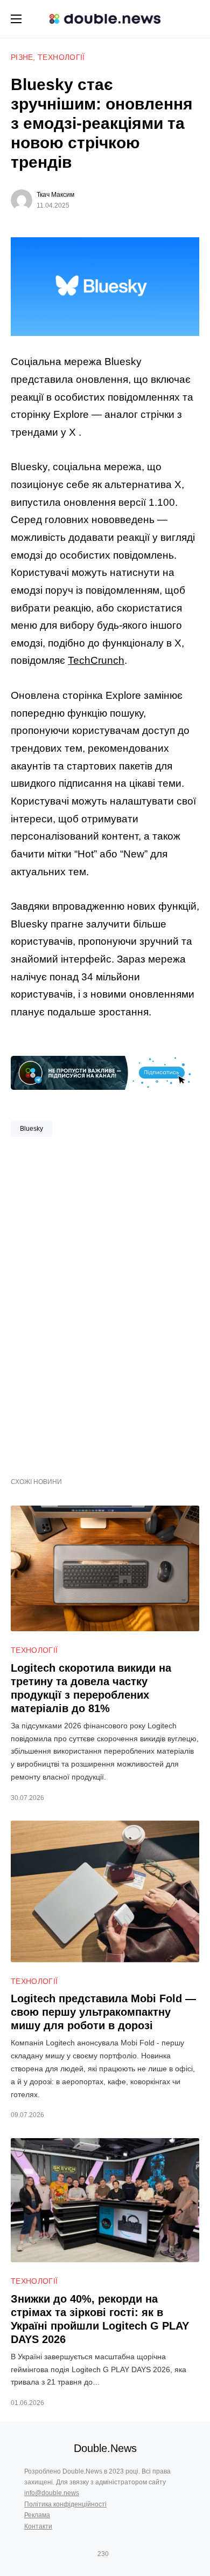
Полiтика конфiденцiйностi (65, 2504)
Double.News (105, 2448)
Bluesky (31, 1129)
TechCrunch (96, 660)
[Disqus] (105, 1303)
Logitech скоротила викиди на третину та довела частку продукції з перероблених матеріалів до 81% (91, 1688)
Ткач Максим (55, 195)
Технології (61, 57)
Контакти (38, 2526)
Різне (22, 57)
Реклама (37, 2515)
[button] (16, 19)
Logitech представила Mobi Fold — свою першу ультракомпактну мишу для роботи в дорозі (103, 2012)
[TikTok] (118, 2554)
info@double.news (52, 2493)
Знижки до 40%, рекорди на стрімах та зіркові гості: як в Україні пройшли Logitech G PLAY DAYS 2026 (100, 2319)
